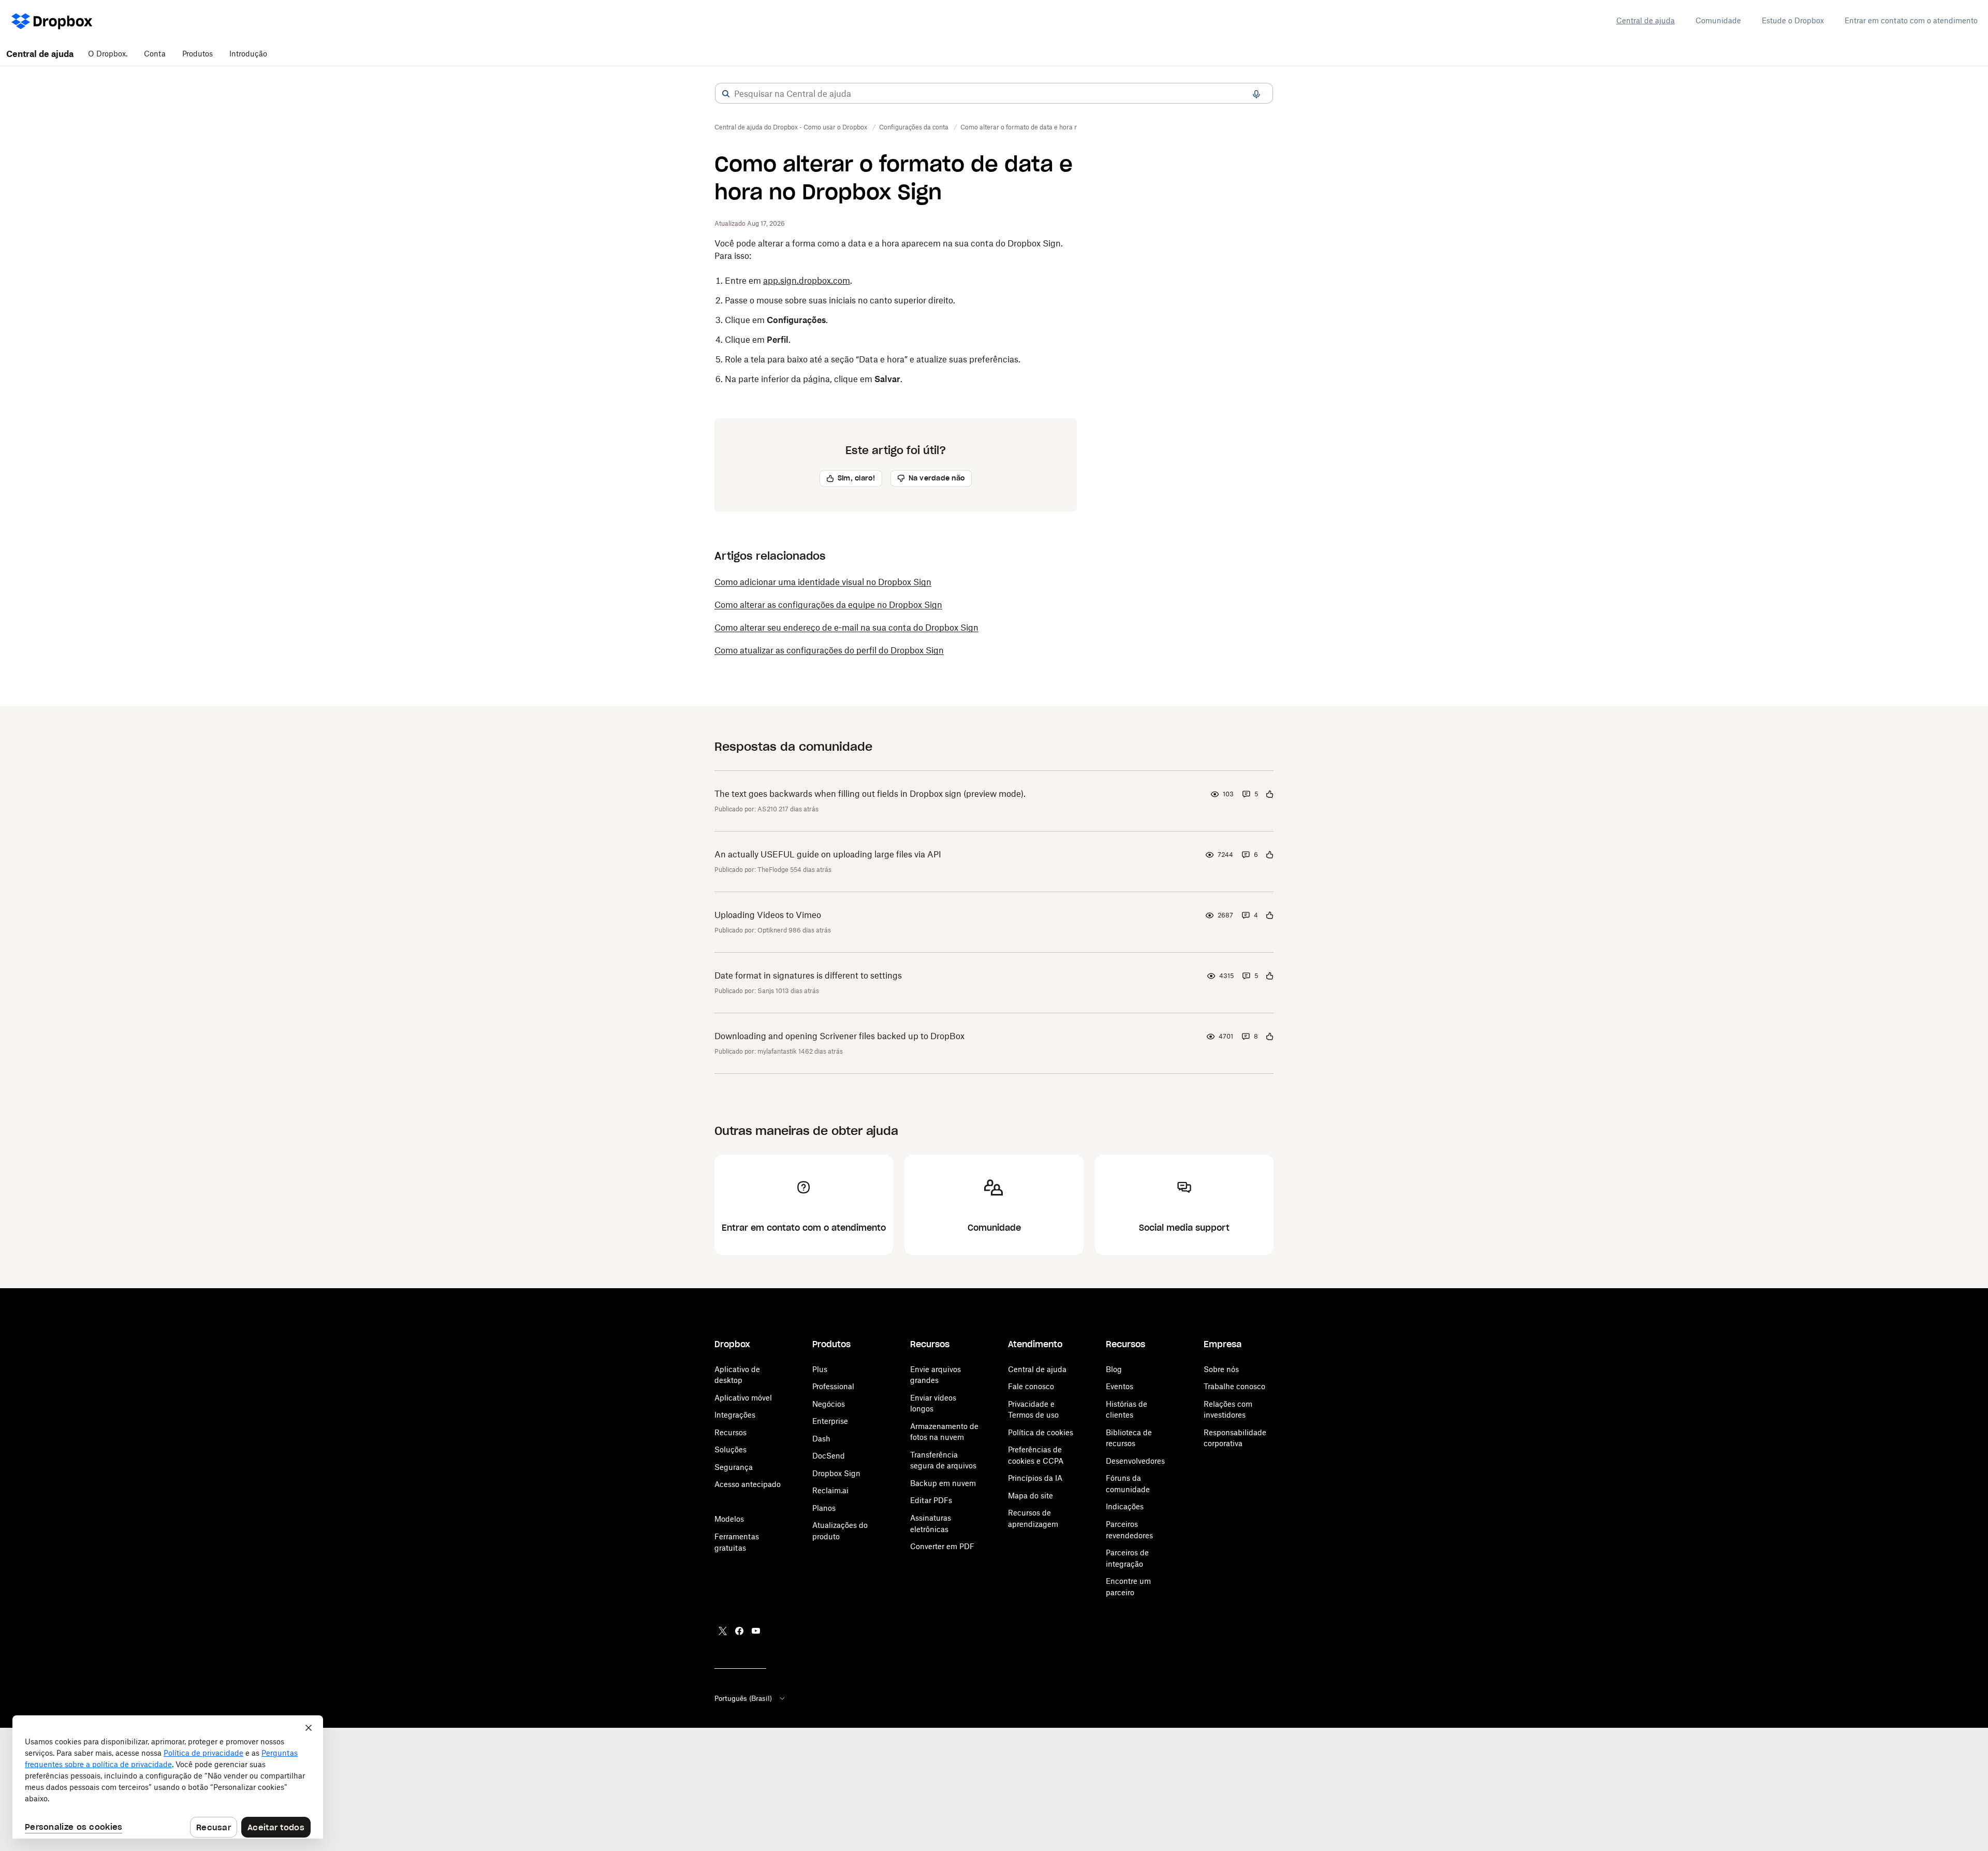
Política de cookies (1041, 1432)
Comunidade (1718, 20)
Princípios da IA (1035, 1478)
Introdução (248, 54)
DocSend (829, 1456)
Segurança (734, 1467)
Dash (821, 1439)
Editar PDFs (931, 1500)
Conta (155, 54)
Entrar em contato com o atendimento (1911, 20)
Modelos (729, 1519)
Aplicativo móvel (743, 1398)
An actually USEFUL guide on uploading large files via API (828, 854)
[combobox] (994, 94)
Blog (1114, 1369)
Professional (833, 1386)
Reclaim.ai (830, 1490)
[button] (726, 94)
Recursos (730, 1432)
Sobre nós (1221, 1369)
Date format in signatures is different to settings (808, 975)
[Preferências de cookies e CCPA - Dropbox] (168, 1777)
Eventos (1120, 1386)
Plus (820, 1369)
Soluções (730, 1449)
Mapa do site (1030, 1496)
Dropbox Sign (836, 1473)
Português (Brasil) (743, 1698)
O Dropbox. (108, 54)
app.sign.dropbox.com (807, 281)
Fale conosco (1031, 1386)
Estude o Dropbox (1793, 20)
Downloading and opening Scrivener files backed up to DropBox (839, 1036)
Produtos (198, 54)
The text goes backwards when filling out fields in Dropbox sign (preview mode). (870, 794)
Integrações (735, 1415)
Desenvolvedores (1135, 1461)
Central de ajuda (1646, 20)
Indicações (1125, 1506)
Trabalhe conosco (1234, 1386)
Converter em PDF (942, 1546)
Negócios (829, 1404)
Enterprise (830, 1421)
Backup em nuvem (943, 1483)
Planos (824, 1508)
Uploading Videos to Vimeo (768, 915)
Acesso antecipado (748, 1484)
